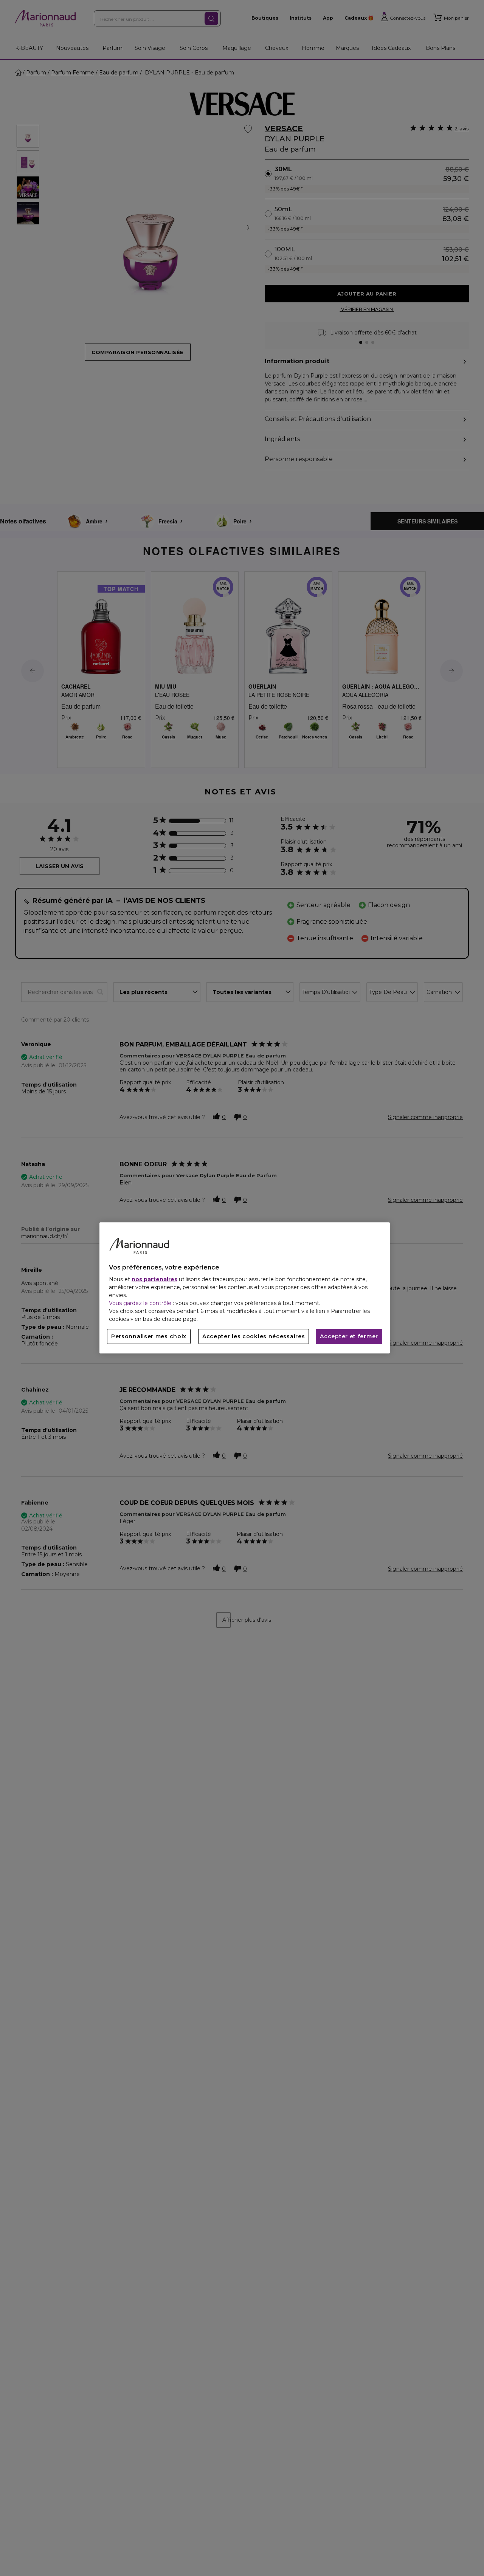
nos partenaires (154, 1280)
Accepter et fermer (349, 1337)
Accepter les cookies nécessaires (254, 1337)
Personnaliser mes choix (149, 1337)
